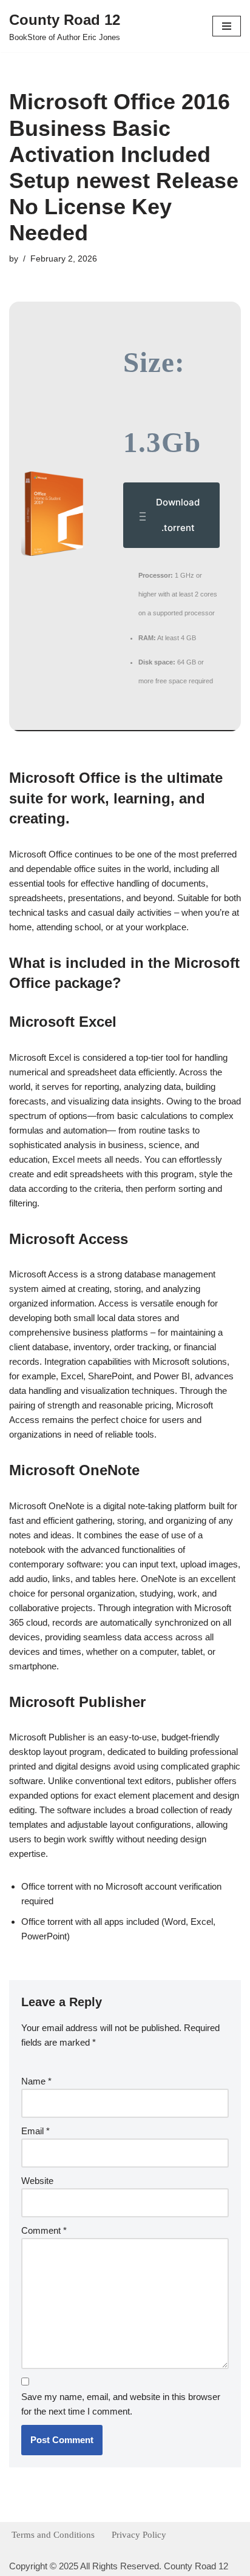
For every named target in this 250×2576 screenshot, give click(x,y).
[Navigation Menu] (227, 26)
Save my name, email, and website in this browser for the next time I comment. (121, 2404)
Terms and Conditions (53, 2535)
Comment (44, 2230)
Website (37, 2181)
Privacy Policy (139, 2535)
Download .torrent (178, 515)
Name (36, 2081)
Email (35, 2131)
